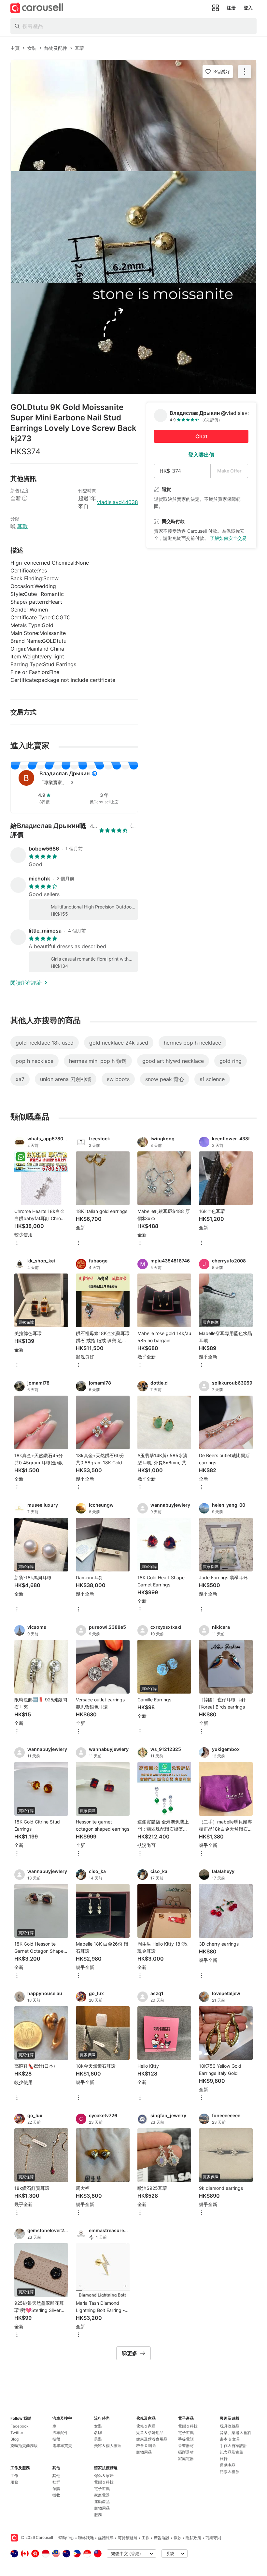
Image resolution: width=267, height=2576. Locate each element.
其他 (56, 2476)
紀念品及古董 (232, 2452)
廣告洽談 (162, 2538)
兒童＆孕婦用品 (150, 2433)
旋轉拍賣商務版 (24, 2446)
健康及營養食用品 (152, 2439)
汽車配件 (60, 2433)
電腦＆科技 (104, 2482)
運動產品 (102, 2502)
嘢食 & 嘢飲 (146, 2446)
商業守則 (213, 2538)
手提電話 (186, 2439)
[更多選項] (17, 1243)
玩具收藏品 (230, 2426)
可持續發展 (128, 2538)
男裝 (98, 2439)
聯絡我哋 (86, 2538)
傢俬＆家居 (104, 2476)
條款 (177, 2538)
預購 (56, 2489)
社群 (56, 2482)
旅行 (224, 2459)
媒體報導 (106, 2538)
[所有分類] (216, 8)
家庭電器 (102, 2495)
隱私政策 (193, 2538)
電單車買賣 (62, 2446)
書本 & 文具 (230, 2439)
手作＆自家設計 (233, 2446)
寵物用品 (102, 2508)
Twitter (17, 2433)
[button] (85, 782)
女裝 (98, 2426)
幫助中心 (66, 2538)
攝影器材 (186, 2452)
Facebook (20, 2426)
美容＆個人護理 (108, 2446)
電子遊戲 (102, 2489)
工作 (14, 2476)
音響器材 (186, 2446)
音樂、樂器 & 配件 (236, 2433)
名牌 (98, 2433)
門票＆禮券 (230, 2472)
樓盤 (56, 2439)
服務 (14, 2482)
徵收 (56, 2495)
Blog (14, 2439)
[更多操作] (245, 72)
